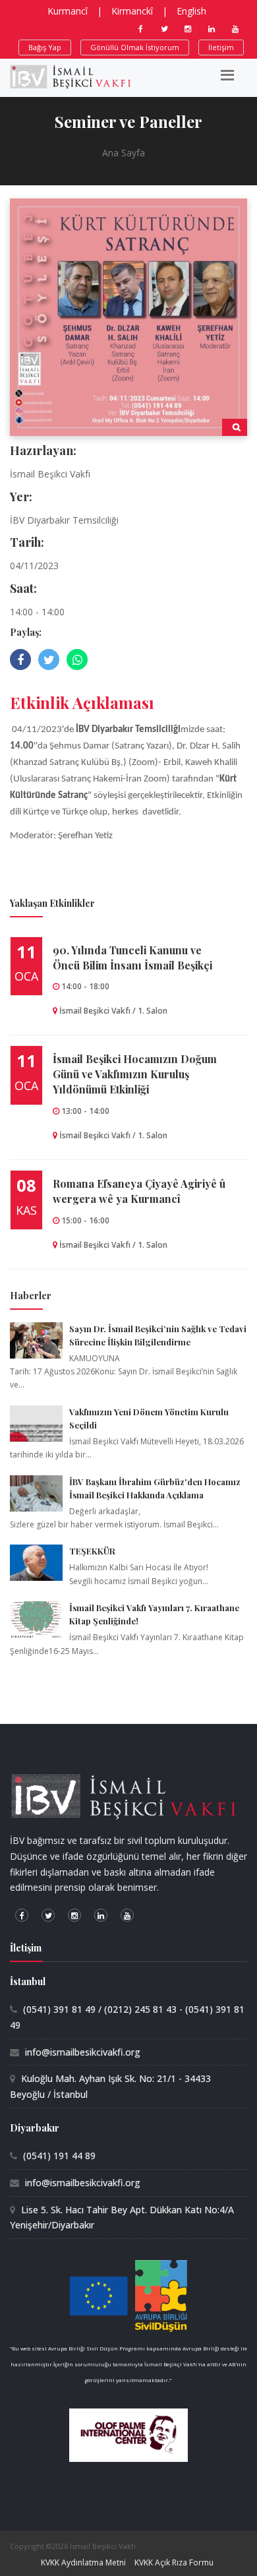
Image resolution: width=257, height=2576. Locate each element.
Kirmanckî (132, 11)
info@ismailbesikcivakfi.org (83, 2052)
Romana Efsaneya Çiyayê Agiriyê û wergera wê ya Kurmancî (139, 1191)
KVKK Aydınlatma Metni (83, 2562)
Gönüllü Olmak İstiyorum (135, 47)
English (191, 11)
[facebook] (140, 29)
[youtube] (235, 29)
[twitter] (164, 29)
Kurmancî (68, 11)
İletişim (221, 47)
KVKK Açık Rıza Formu (174, 2562)
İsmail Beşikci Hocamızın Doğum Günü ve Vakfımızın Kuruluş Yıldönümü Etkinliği (135, 1074)
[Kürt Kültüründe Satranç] (128, 316)
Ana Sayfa (124, 153)
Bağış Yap (45, 47)
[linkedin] (212, 29)
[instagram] (188, 29)
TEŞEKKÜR (92, 1551)
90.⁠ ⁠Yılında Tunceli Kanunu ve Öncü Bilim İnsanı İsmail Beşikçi (132, 958)
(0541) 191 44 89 (59, 2156)
